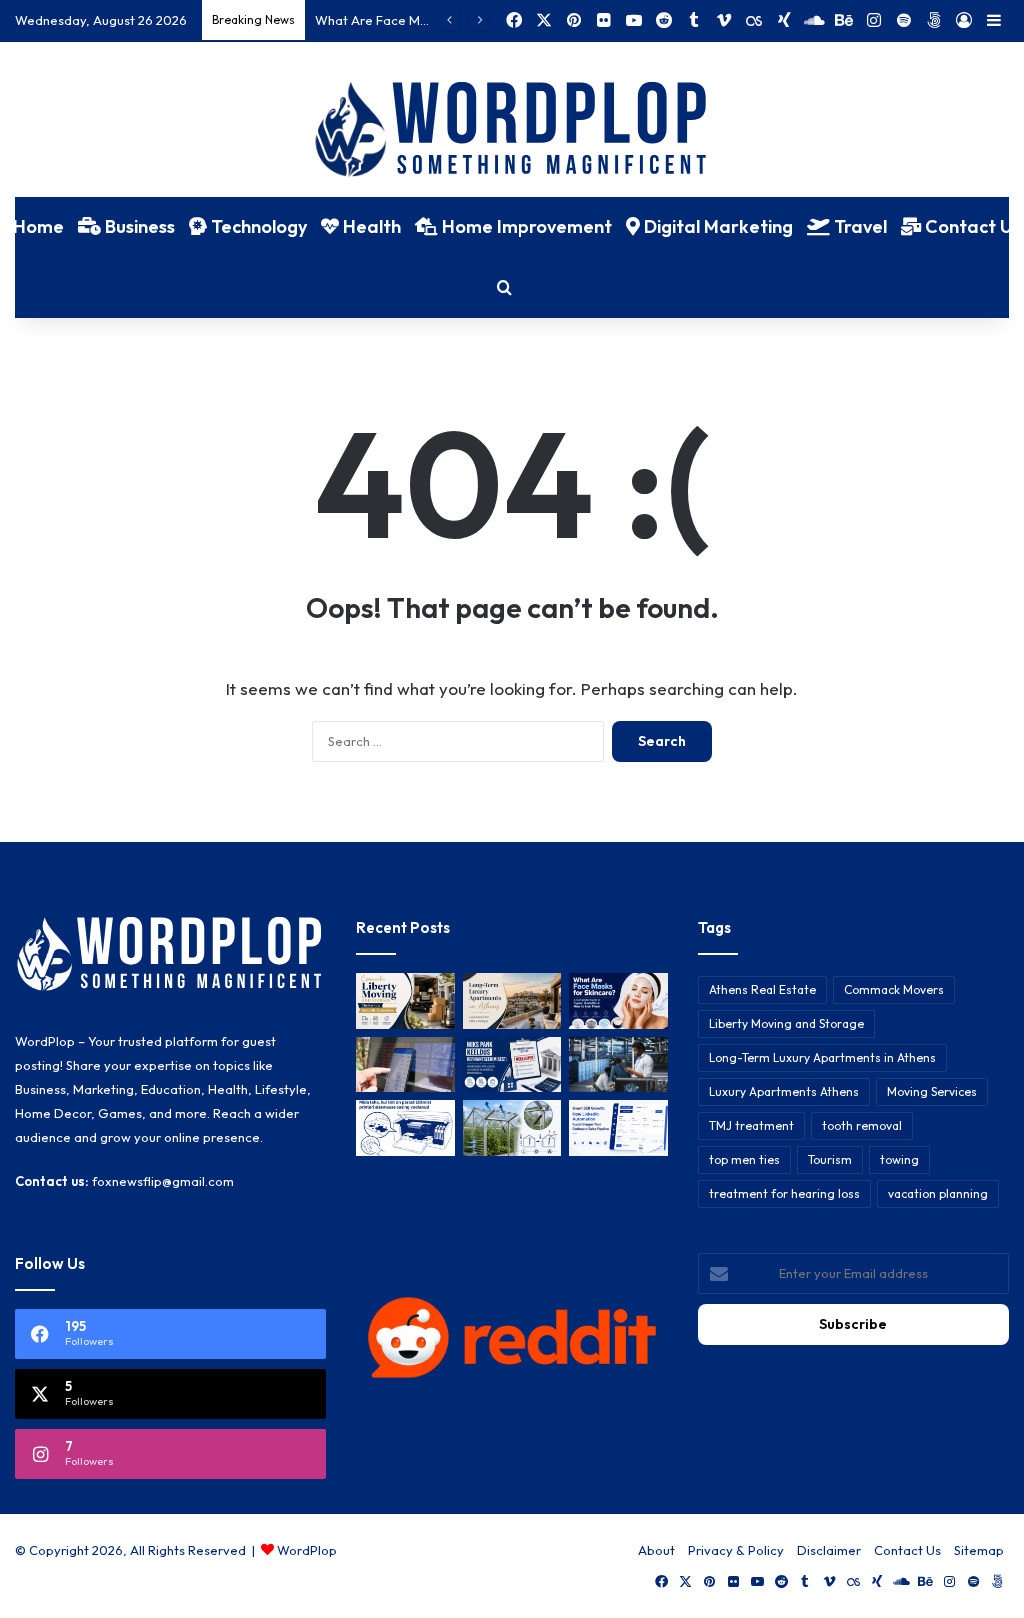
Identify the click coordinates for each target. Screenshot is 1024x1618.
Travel (858, 226)
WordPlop (307, 1550)
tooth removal (862, 1125)
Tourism (830, 1159)
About (656, 1550)
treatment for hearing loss (784, 1193)
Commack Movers (894, 989)
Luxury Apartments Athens (784, 1091)
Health (370, 226)
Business (138, 226)
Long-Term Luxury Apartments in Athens (822, 1057)
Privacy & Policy (736, 1550)
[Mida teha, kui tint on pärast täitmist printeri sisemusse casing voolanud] (405, 1128)
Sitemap (979, 1550)
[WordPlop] (512, 131)
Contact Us (907, 1550)
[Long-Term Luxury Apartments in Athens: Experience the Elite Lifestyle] (512, 1001)
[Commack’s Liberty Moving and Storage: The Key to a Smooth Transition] (405, 1001)
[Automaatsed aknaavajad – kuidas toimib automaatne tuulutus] (512, 1128)
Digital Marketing (716, 226)
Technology (257, 226)
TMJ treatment (751, 1125)
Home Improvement (525, 226)
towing (899, 1159)
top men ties (744, 1159)
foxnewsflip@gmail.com (163, 1181)
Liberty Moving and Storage (786, 1023)
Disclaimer (829, 1550)
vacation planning (938, 1193)
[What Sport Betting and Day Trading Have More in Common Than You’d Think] (405, 1065)
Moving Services (932, 1091)
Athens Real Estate (762, 989)
